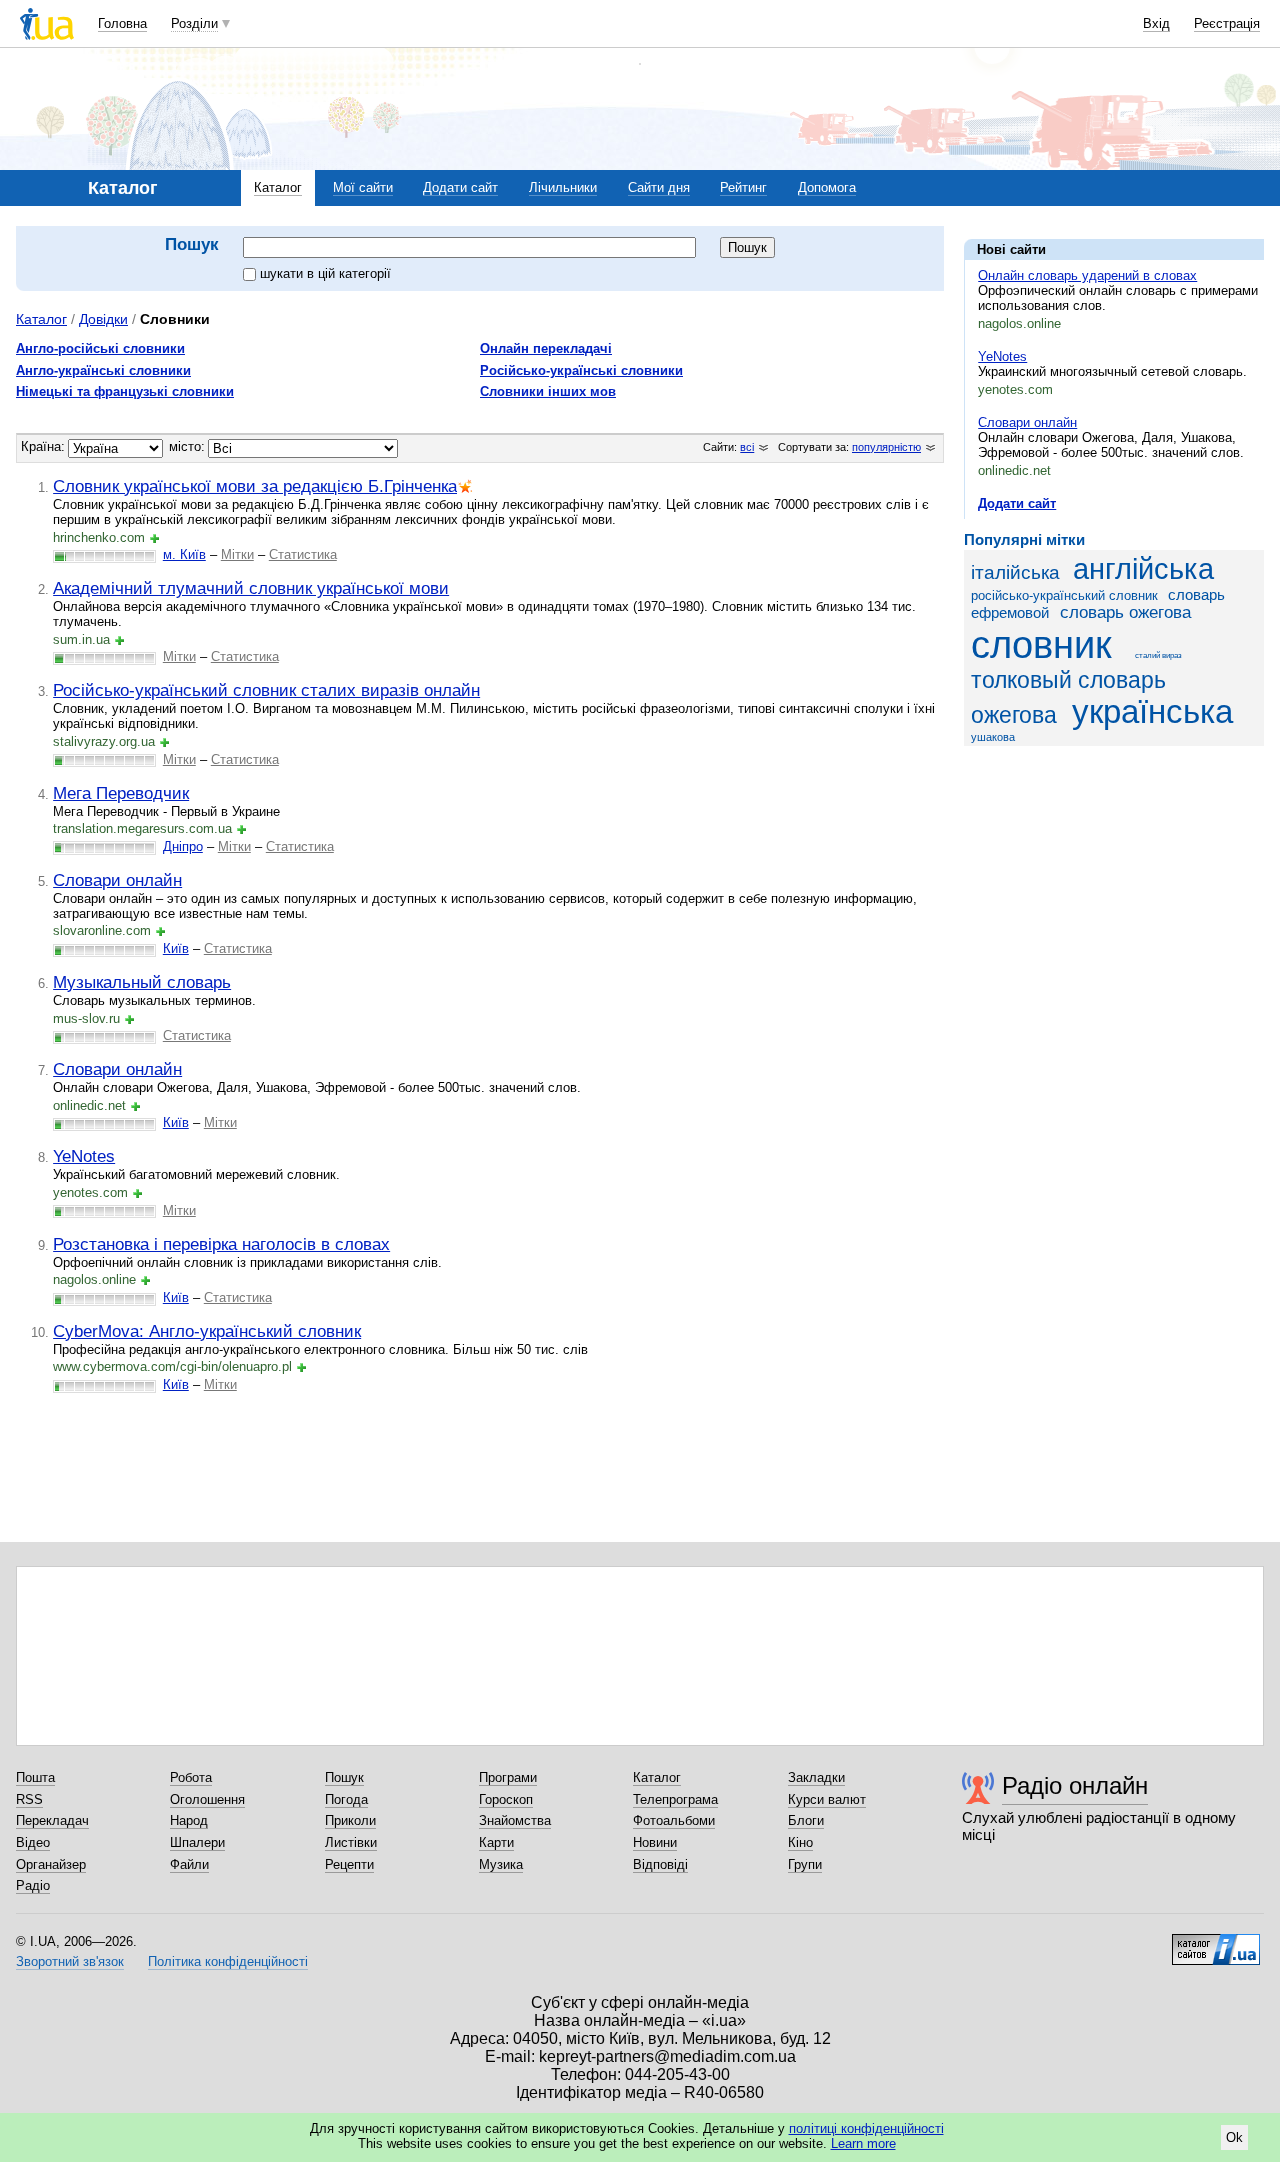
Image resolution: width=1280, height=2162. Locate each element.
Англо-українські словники (103, 370)
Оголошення (207, 1799)
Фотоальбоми (674, 1820)
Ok (1234, 2137)
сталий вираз (1158, 655)
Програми (508, 1777)
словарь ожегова (1125, 612)
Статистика (303, 554)
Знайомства (515, 1820)
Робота (191, 1777)
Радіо (33, 1885)
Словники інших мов (548, 391)
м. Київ (184, 554)
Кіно (800, 1842)
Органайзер (51, 1864)
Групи (805, 1864)
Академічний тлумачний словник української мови (251, 588)
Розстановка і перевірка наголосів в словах (221, 1244)
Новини (655, 1842)
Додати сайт (460, 187)
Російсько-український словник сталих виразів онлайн (266, 690)
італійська (1015, 572)
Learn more (863, 2143)
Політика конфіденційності (228, 1961)
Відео (33, 1842)
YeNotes (1002, 356)
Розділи (194, 23)
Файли (189, 1864)
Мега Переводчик (121, 793)
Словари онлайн (1027, 422)
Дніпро (183, 846)
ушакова (993, 737)
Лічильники (563, 187)
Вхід (1156, 23)
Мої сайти (363, 187)
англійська (1143, 569)
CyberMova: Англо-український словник (207, 1331)
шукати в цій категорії (325, 273)
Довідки (103, 319)
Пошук (344, 1777)
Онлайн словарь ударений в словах (1087, 275)
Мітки (237, 554)
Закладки (816, 1777)
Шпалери (197, 1842)
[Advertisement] (1114, 884)
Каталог (278, 187)
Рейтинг (743, 187)
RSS (29, 1799)
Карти (496, 1842)
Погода (346, 1799)
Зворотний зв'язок (70, 1961)
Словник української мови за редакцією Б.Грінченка (255, 486)
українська (1152, 712)
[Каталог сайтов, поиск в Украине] (1216, 1942)
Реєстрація (1227, 23)
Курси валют (827, 1799)
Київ (176, 948)
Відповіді (660, 1864)
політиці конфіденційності (866, 2128)
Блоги (806, 1820)
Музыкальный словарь (142, 982)
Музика (501, 1864)
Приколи (350, 1820)
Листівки (351, 1842)
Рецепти (349, 1864)
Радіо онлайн (1075, 1785)
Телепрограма (675, 1799)
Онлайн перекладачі (546, 348)
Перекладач (52, 1820)
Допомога (827, 187)
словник (1041, 644)
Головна (122, 23)
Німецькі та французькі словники (125, 391)
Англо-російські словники (100, 348)
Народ (189, 1820)
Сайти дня (659, 187)
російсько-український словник (1064, 595)
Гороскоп (506, 1799)
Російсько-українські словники (581, 370)
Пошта (35, 1777)
